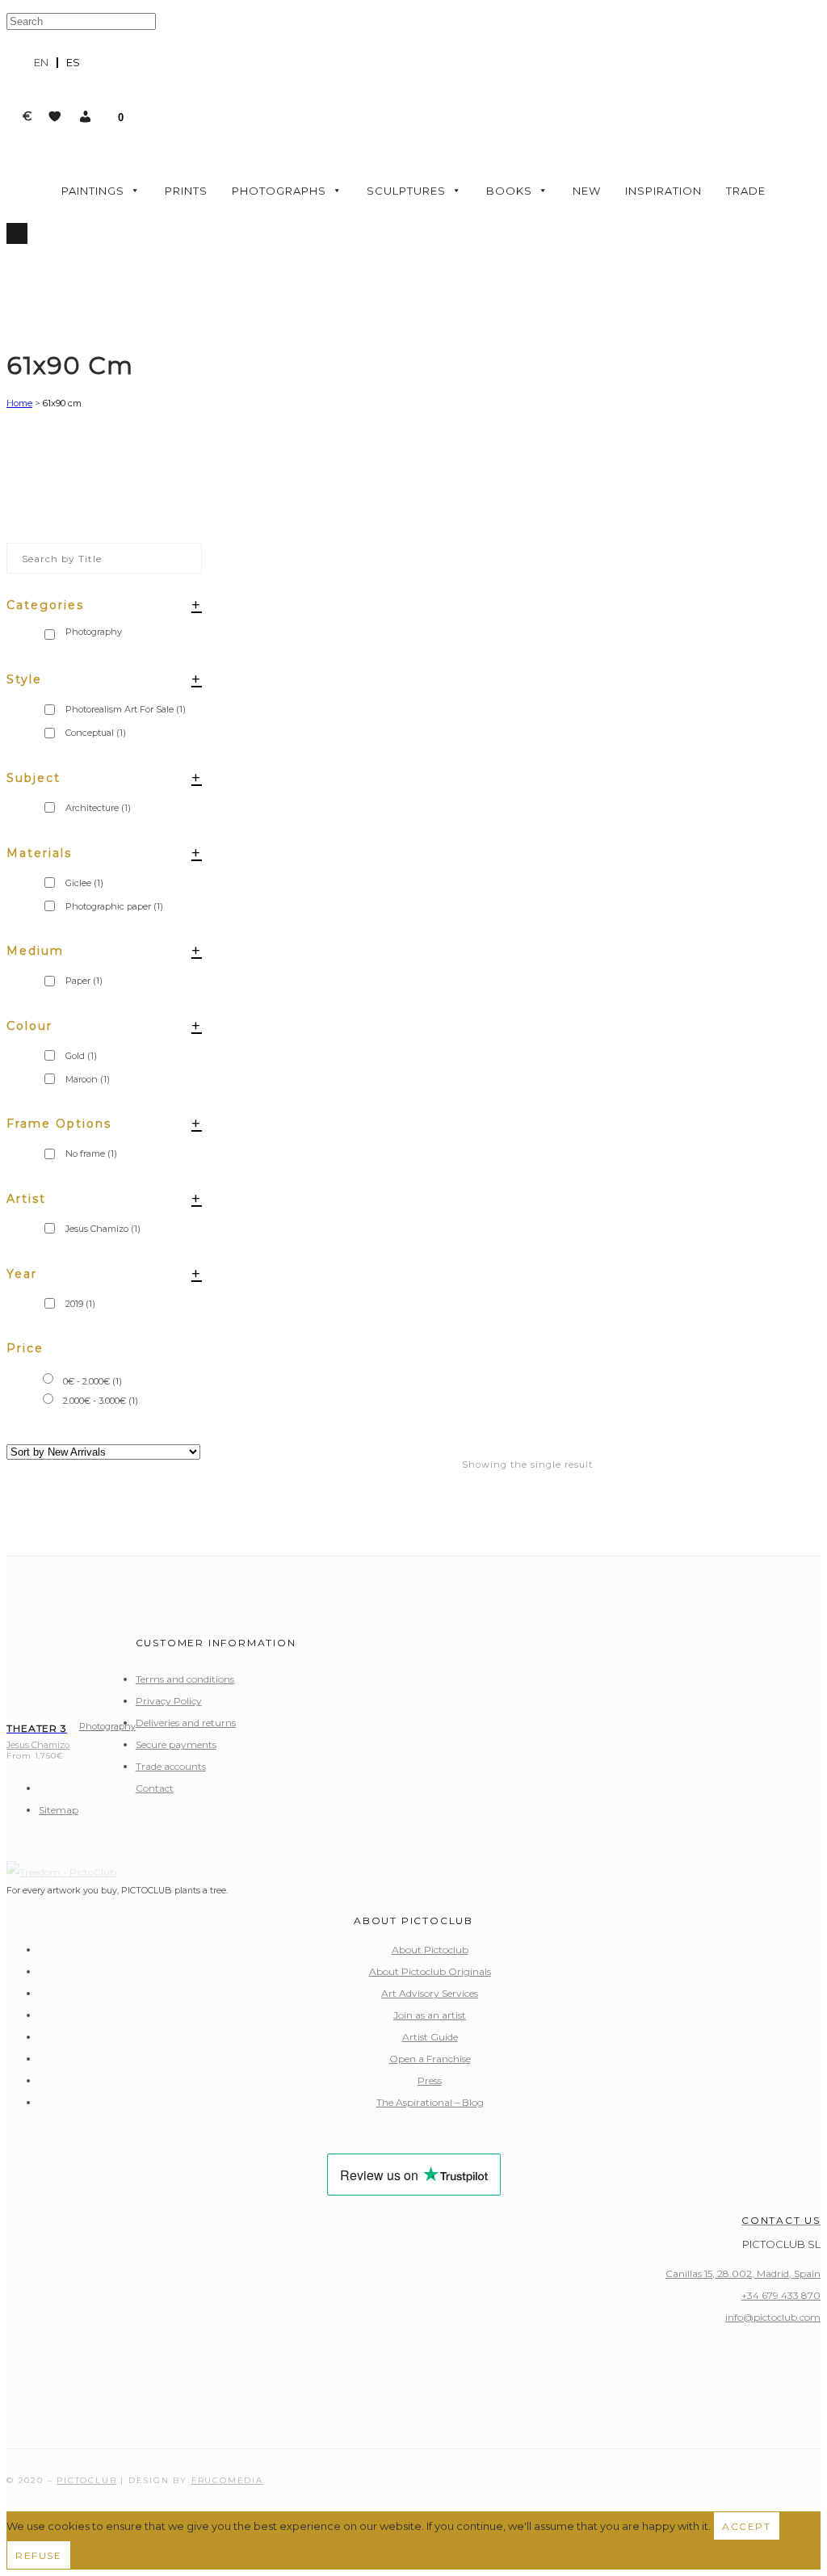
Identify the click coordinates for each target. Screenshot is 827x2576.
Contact (155, 1788)
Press (430, 2080)
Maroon (88, 1079)
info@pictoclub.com (773, 2317)
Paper (84, 981)
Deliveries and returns (186, 1723)
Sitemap (59, 1810)
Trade (746, 191)
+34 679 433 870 (781, 2295)
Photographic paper (114, 906)
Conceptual (96, 733)
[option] (73, 63)
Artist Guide (430, 2037)
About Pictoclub (430, 1950)
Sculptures (406, 191)
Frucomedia (227, 2480)
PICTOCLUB (86, 2480)
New (587, 191)
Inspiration (663, 191)
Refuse (39, 2555)
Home (19, 403)
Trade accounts (171, 1766)
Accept (747, 2526)
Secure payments (176, 1744)
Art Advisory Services (430, 1993)
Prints (186, 191)
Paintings (93, 191)
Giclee (84, 883)
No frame (91, 1154)
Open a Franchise (430, 2059)
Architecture (98, 808)
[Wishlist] (55, 116)
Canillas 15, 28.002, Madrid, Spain (743, 2273)
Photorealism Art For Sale (126, 709)
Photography (107, 1726)
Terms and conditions (185, 1679)
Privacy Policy (169, 1701)
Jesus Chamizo (103, 1229)
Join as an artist (430, 2015)
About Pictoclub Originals (430, 1971)
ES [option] (73, 62)
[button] (86, 116)
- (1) (92, 1381)
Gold (81, 1056)
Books (509, 191)
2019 (80, 1304)
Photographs (279, 191)
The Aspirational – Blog (430, 2102)
